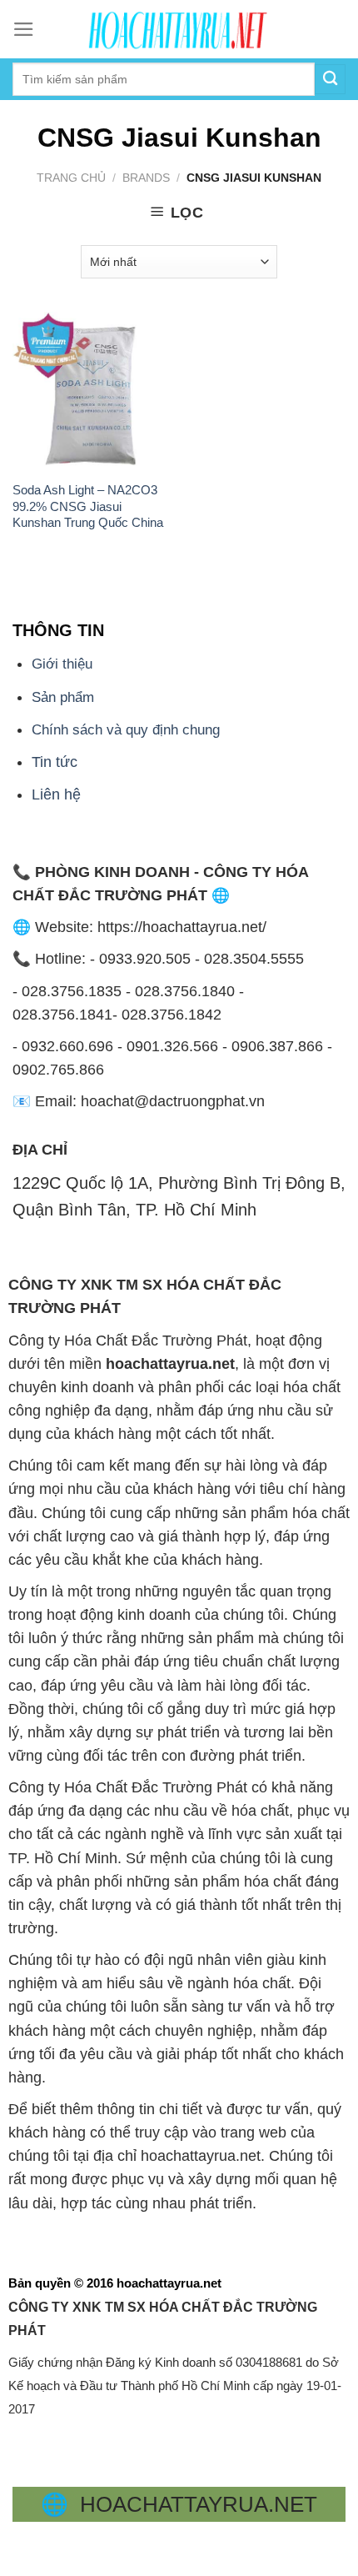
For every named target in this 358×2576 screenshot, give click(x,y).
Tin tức (55, 762)
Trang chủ (71, 178)
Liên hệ (56, 794)
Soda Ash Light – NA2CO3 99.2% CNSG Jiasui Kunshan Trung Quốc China (88, 506)
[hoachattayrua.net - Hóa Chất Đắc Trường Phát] (179, 29)
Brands (146, 178)
